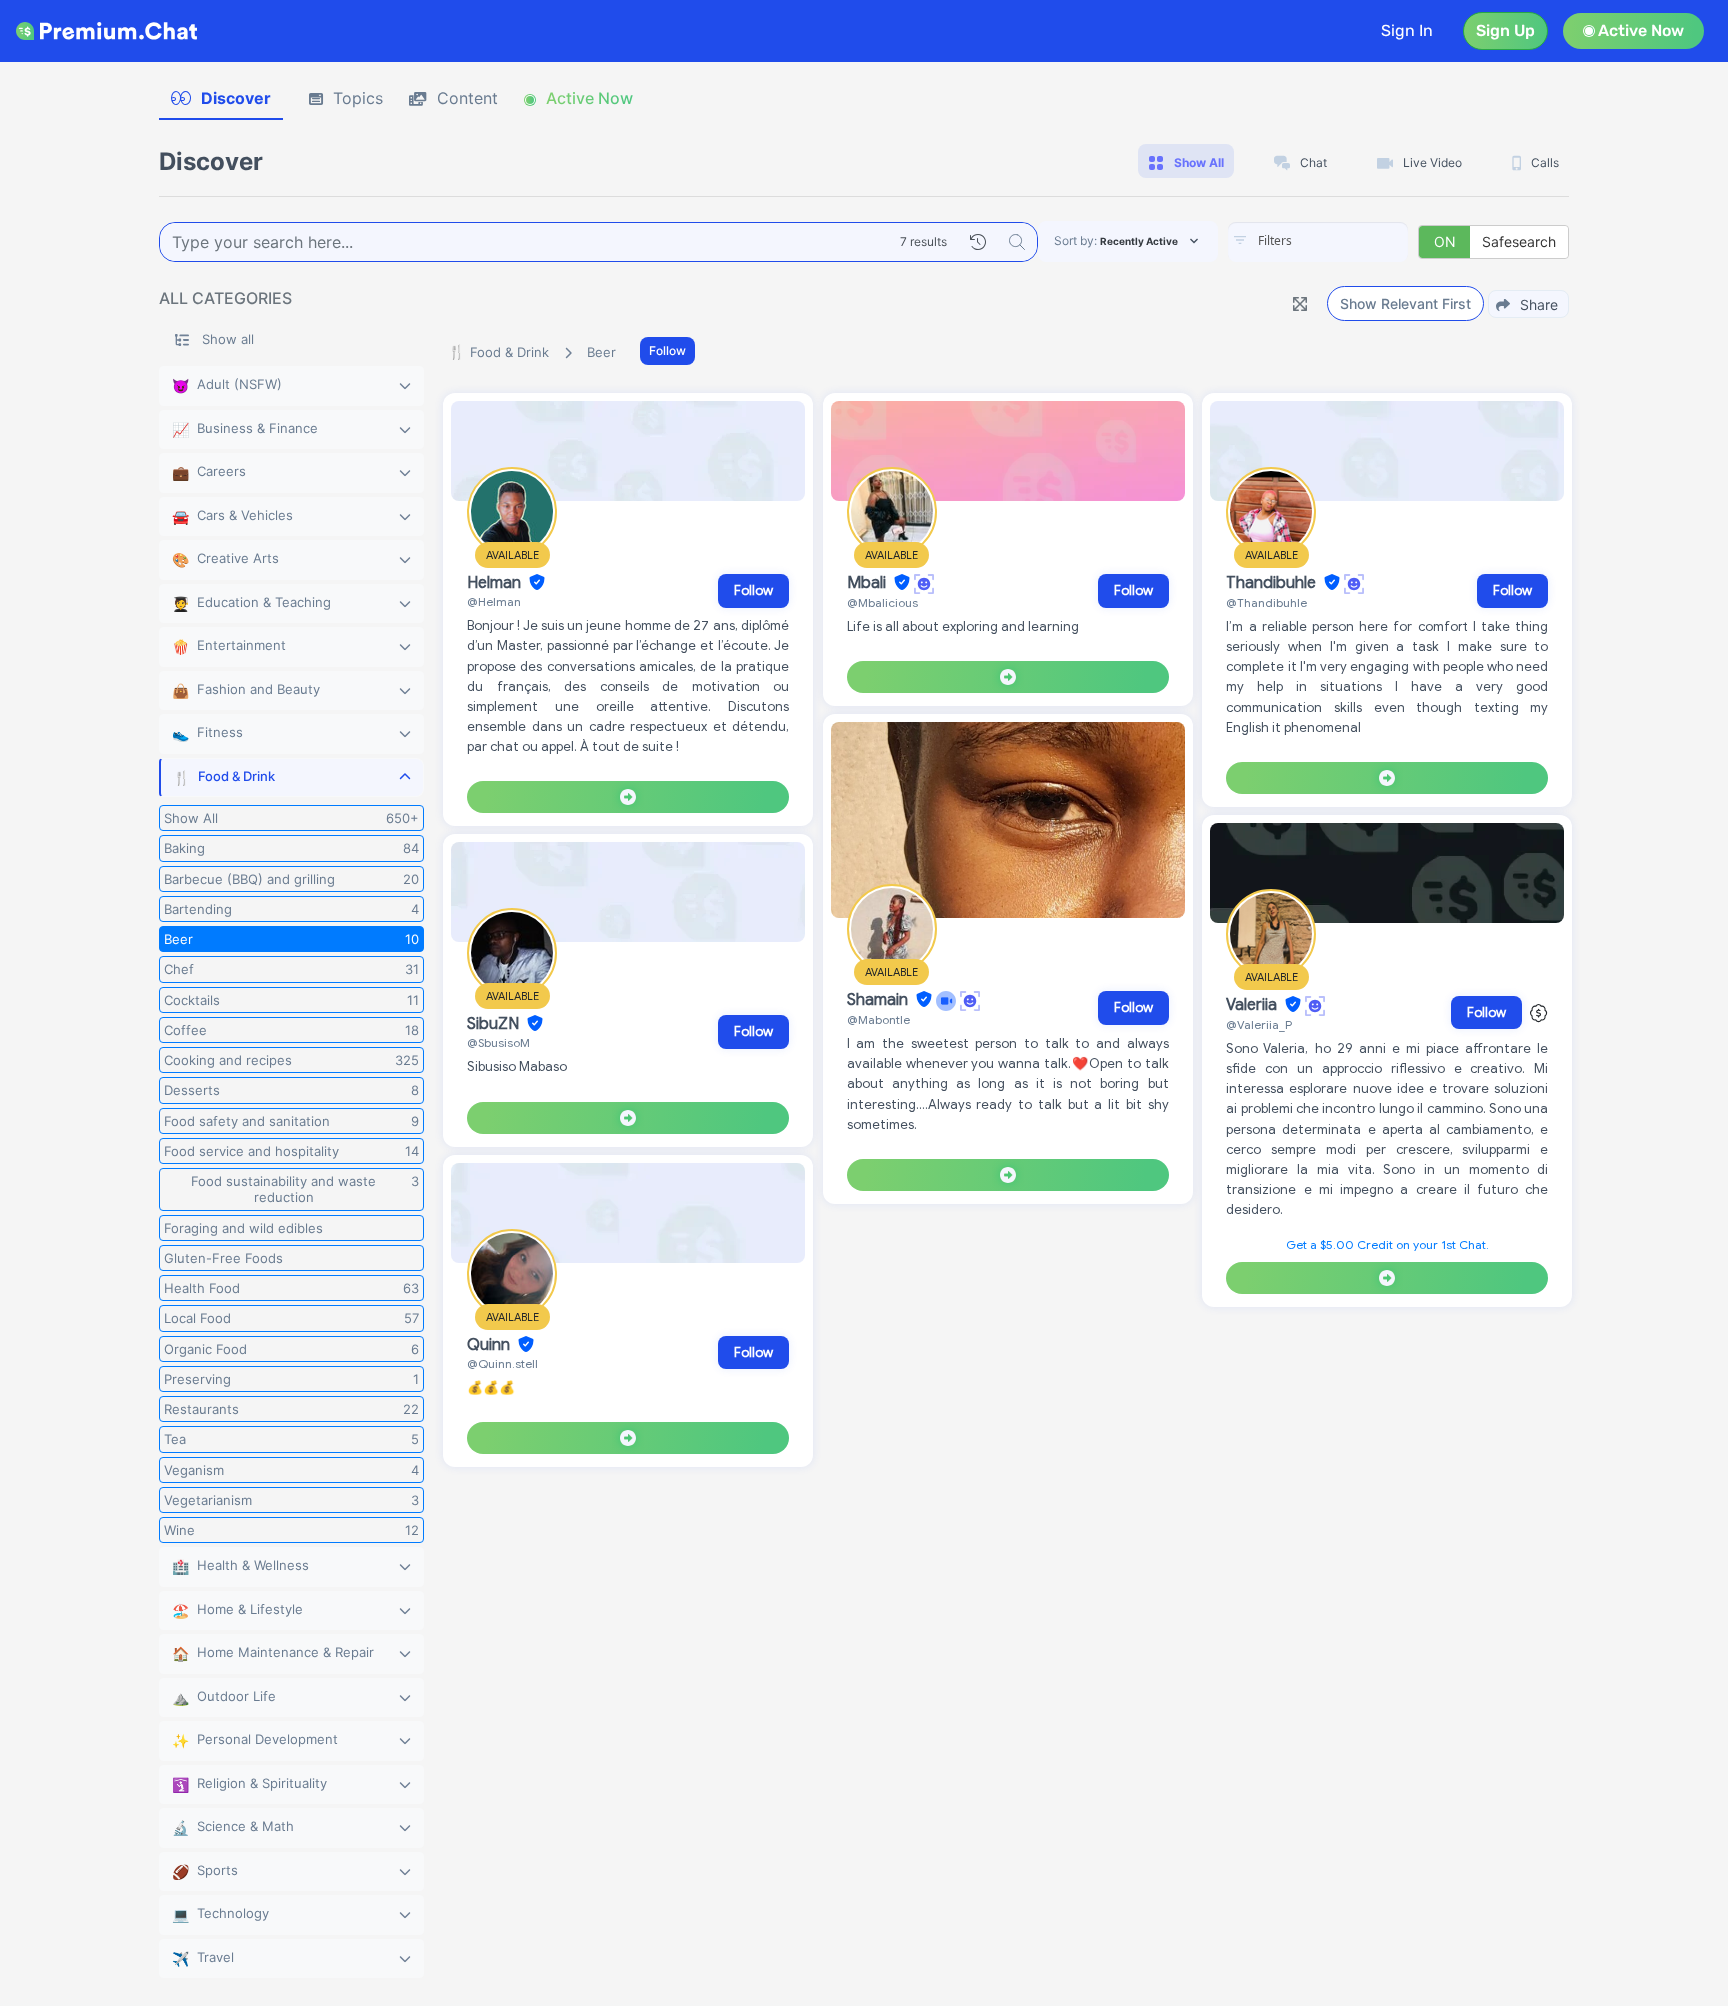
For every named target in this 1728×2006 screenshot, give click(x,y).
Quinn (490, 1345)
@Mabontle (878, 1019)
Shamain (879, 1000)
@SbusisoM (498, 1042)
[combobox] (1318, 242)
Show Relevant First (1405, 303)
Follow (667, 350)
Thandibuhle (1273, 583)
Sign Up (1505, 30)
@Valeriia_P (1259, 1024)
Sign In (1407, 30)
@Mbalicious (882, 602)
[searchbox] (1348, 241)
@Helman (494, 601)
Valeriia (1253, 1005)
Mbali (868, 583)
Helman (496, 583)
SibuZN (495, 1024)
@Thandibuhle (1266, 602)
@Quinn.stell (502, 1363)
